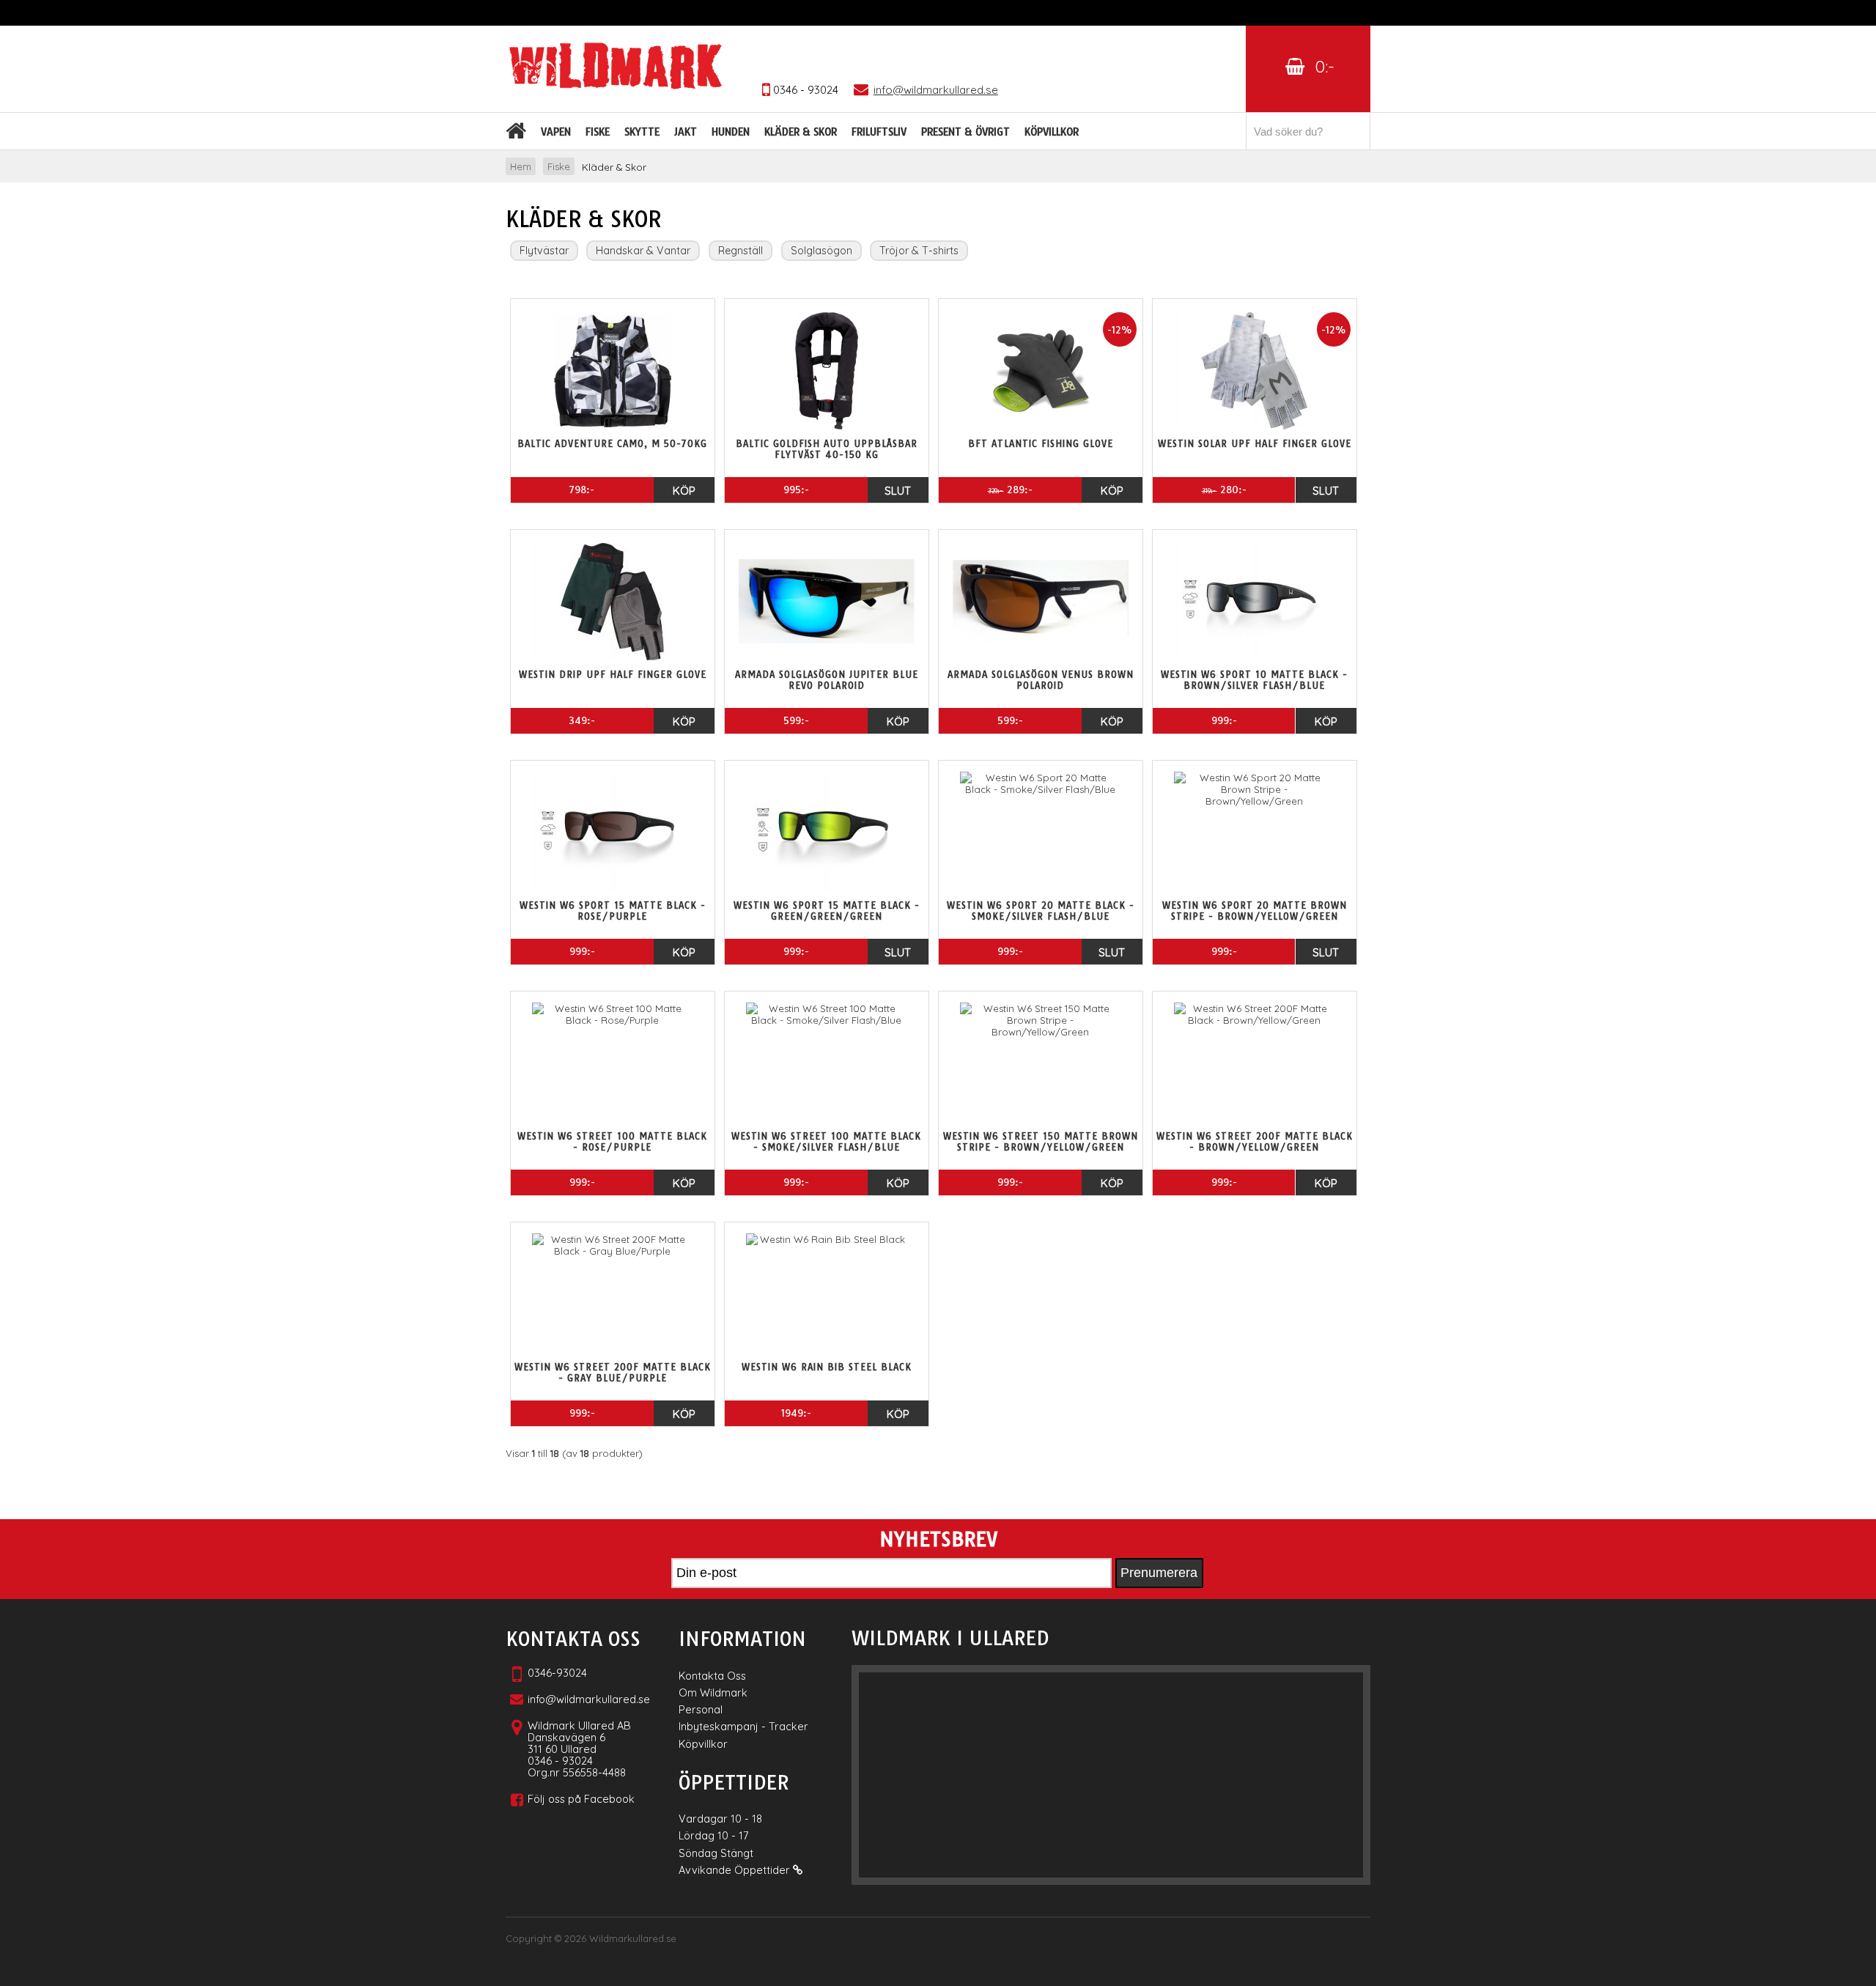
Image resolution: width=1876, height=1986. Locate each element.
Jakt (686, 132)
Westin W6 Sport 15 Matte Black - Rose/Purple (613, 911)
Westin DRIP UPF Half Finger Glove (613, 675)
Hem (521, 166)
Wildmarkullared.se (633, 1938)
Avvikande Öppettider (736, 1870)
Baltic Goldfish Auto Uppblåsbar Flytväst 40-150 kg (827, 449)
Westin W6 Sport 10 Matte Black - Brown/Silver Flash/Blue (1254, 680)
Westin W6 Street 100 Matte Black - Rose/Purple (612, 1142)
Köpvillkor (1052, 132)
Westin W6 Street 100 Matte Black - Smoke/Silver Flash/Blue (826, 1142)
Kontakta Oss (712, 1676)
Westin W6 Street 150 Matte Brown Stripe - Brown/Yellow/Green (1041, 1142)
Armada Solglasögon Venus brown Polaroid (1041, 680)
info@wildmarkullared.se (589, 1699)
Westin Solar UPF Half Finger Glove (1255, 444)
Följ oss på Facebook (581, 1799)
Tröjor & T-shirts (919, 251)
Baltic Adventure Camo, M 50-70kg (612, 444)
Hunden (731, 132)
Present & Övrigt (965, 132)
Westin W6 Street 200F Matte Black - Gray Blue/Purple (613, 1373)
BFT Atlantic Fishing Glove (1041, 444)
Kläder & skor (801, 132)
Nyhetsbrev (938, 1540)
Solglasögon (821, 251)
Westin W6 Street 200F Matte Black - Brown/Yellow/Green (1255, 1142)
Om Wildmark (713, 1692)
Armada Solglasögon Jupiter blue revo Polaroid (827, 680)
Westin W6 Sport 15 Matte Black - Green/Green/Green (827, 911)
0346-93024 (557, 1673)
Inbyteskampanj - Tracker (743, 1726)
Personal (701, 1709)
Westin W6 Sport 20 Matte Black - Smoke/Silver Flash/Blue (1041, 911)
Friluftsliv (879, 132)
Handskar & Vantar (643, 251)
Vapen (556, 132)
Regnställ (741, 251)
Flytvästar (544, 251)
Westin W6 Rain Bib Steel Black (827, 1367)
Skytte (642, 132)
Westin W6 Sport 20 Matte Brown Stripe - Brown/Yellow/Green (1255, 911)
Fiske (598, 132)
